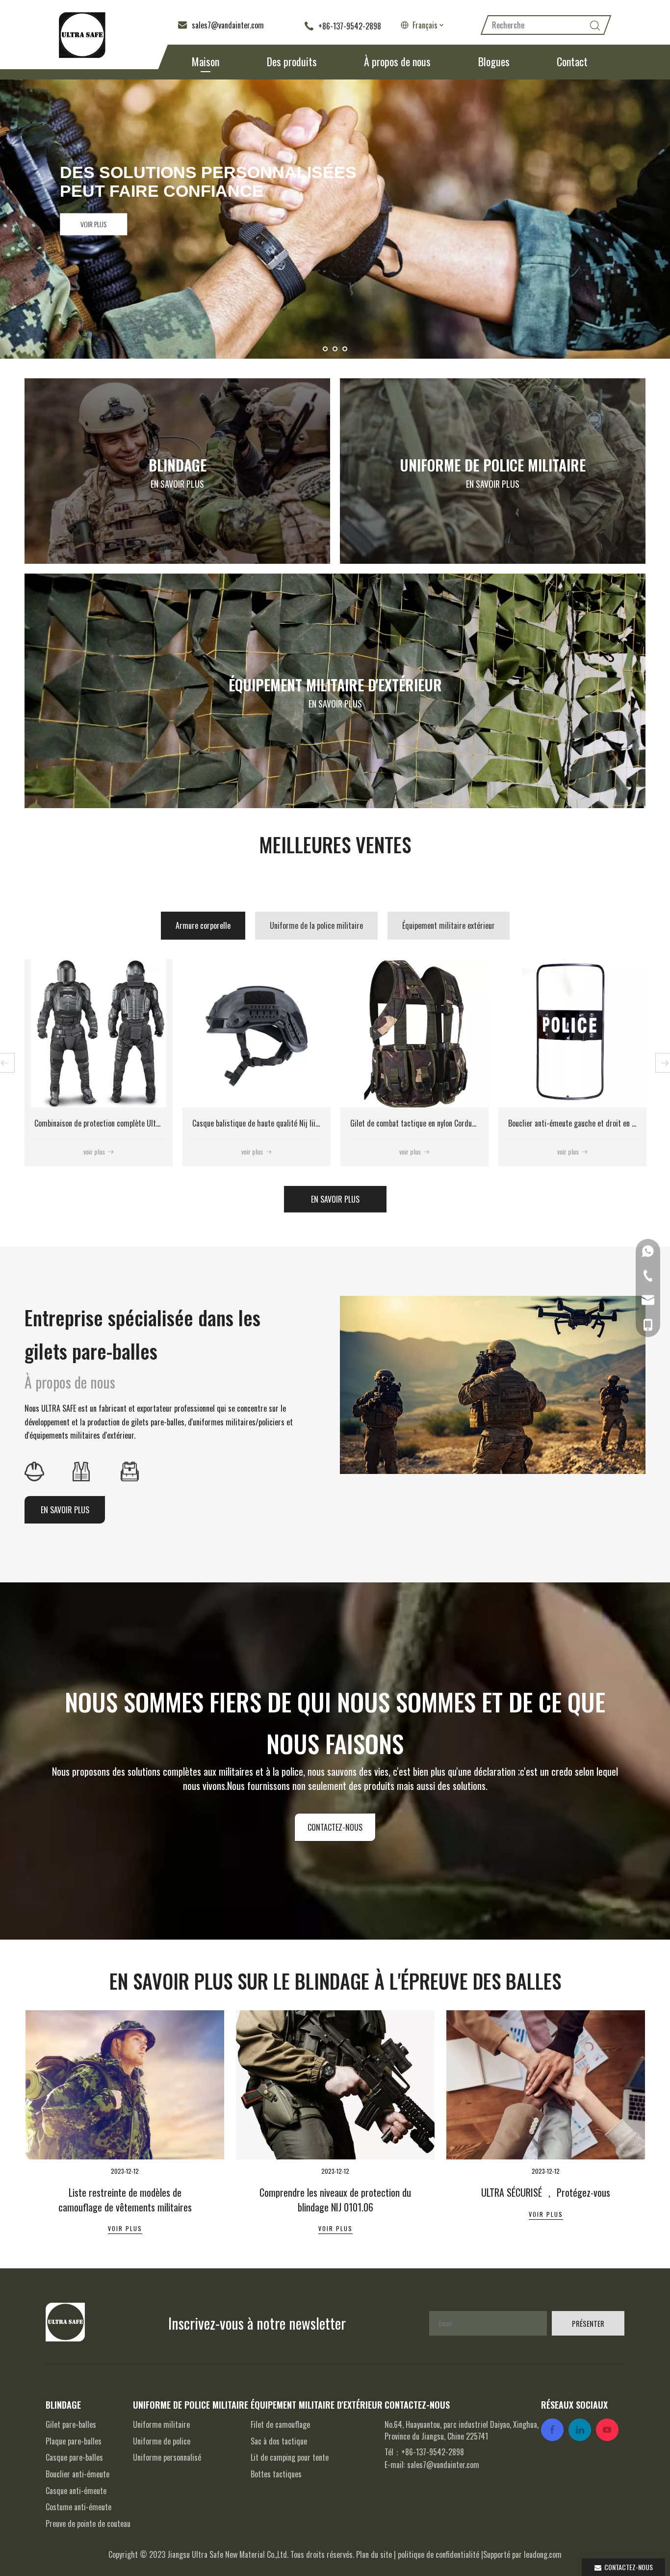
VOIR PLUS (94, 224)
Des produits (292, 61)
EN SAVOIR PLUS (177, 484)
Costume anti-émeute (78, 2507)
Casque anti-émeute (76, 2491)
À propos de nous (397, 61)
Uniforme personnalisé (167, 2457)
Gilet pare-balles (71, 2424)
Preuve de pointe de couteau (88, 2523)
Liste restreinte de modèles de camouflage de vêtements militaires (125, 2088)
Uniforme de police (162, 2441)
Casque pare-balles (74, 2457)
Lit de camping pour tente (290, 2457)
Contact (572, 61)
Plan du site (374, 2554)
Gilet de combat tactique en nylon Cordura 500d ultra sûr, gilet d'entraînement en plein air (172, 1123)
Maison (206, 61)
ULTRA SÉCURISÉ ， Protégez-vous (546, 2079)
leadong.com (543, 2554)
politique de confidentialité (438, 2554)
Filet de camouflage (280, 2424)
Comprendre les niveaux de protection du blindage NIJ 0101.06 (335, 2088)
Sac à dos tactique (279, 2441)
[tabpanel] (125, 2134)
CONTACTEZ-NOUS (335, 1827)
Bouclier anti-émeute (77, 2474)
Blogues (494, 61)
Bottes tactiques (276, 2474)
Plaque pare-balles (74, 2441)
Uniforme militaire (161, 2424)
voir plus (94, 1151)
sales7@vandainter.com (443, 2465)
